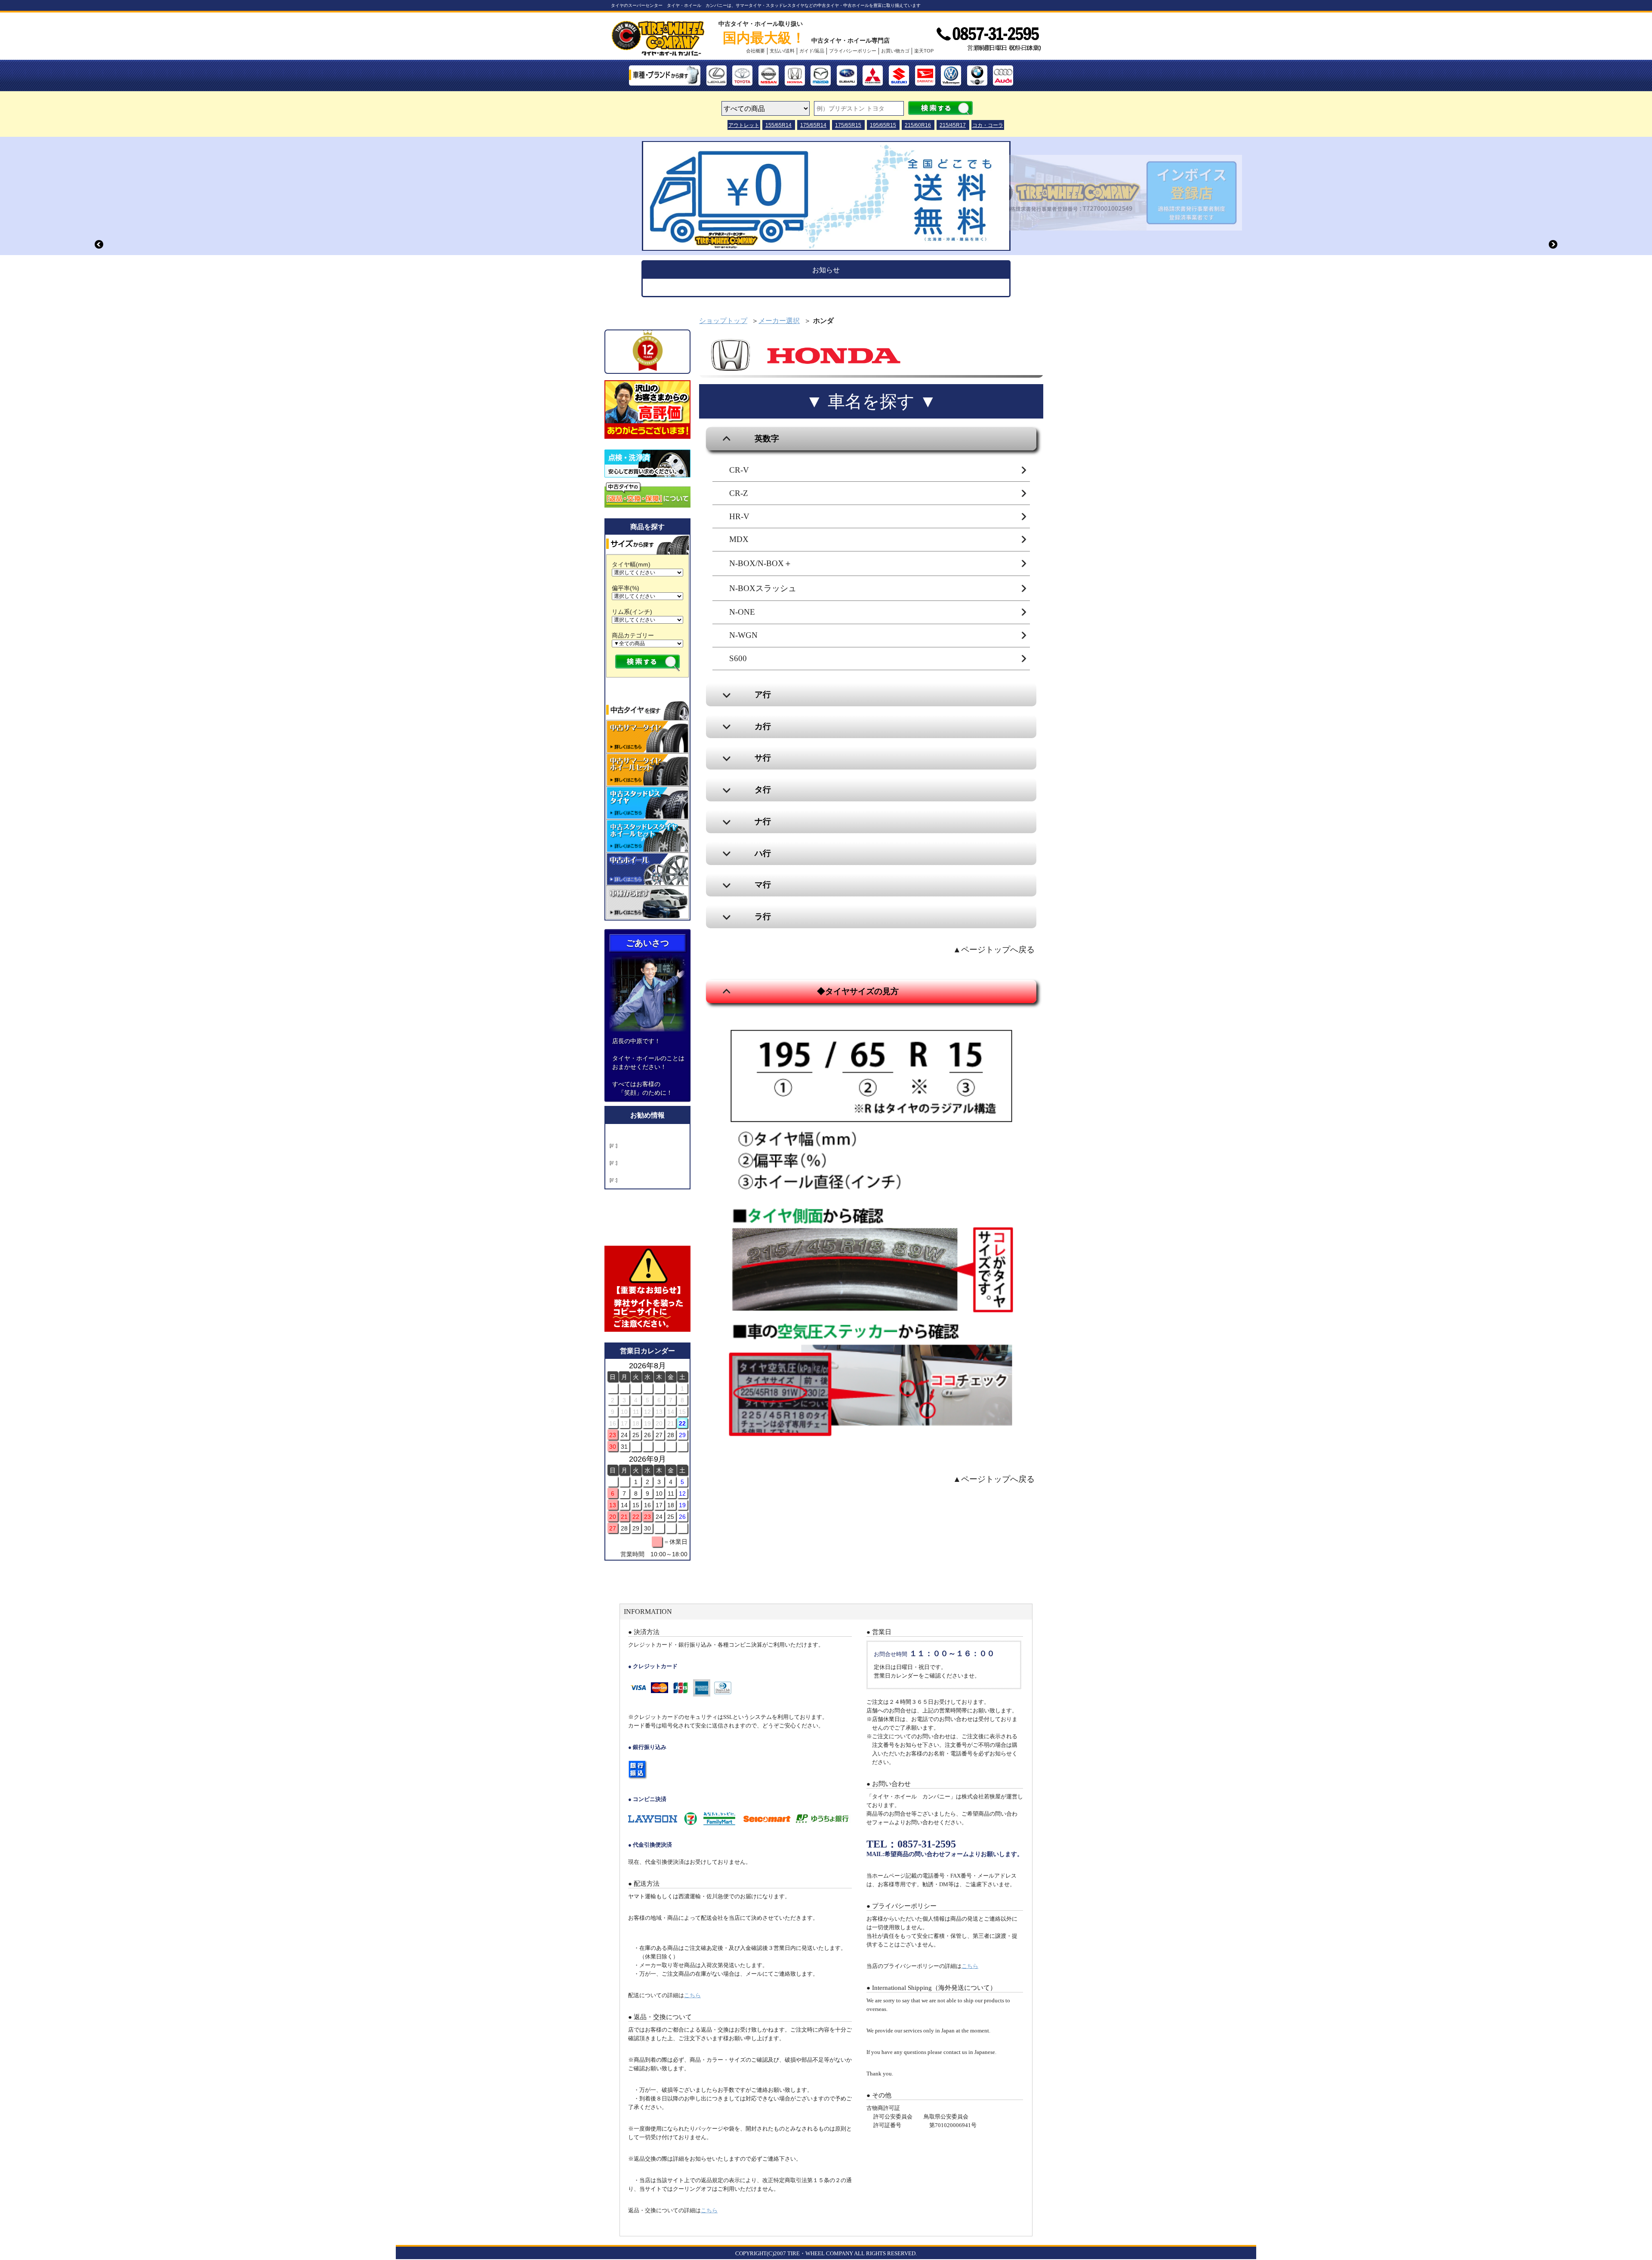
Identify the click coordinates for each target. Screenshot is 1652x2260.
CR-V (739, 470)
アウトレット (744, 125)
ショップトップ (723, 321)
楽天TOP (924, 51)
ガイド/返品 (812, 51)
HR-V (739, 516)
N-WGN (743, 635)
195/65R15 (883, 125)
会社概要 (755, 51)
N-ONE (742, 612)
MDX (739, 539)
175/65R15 (848, 125)
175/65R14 (813, 125)
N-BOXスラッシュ (763, 588)
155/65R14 (778, 125)
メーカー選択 (779, 321)
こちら (692, 1995)
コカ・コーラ (988, 125)
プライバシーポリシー (853, 51)
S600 (738, 658)
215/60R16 (918, 125)
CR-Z (739, 493)
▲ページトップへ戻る (994, 950)
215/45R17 (953, 125)
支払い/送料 (782, 51)
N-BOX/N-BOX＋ (761, 563)
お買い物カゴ (895, 51)
